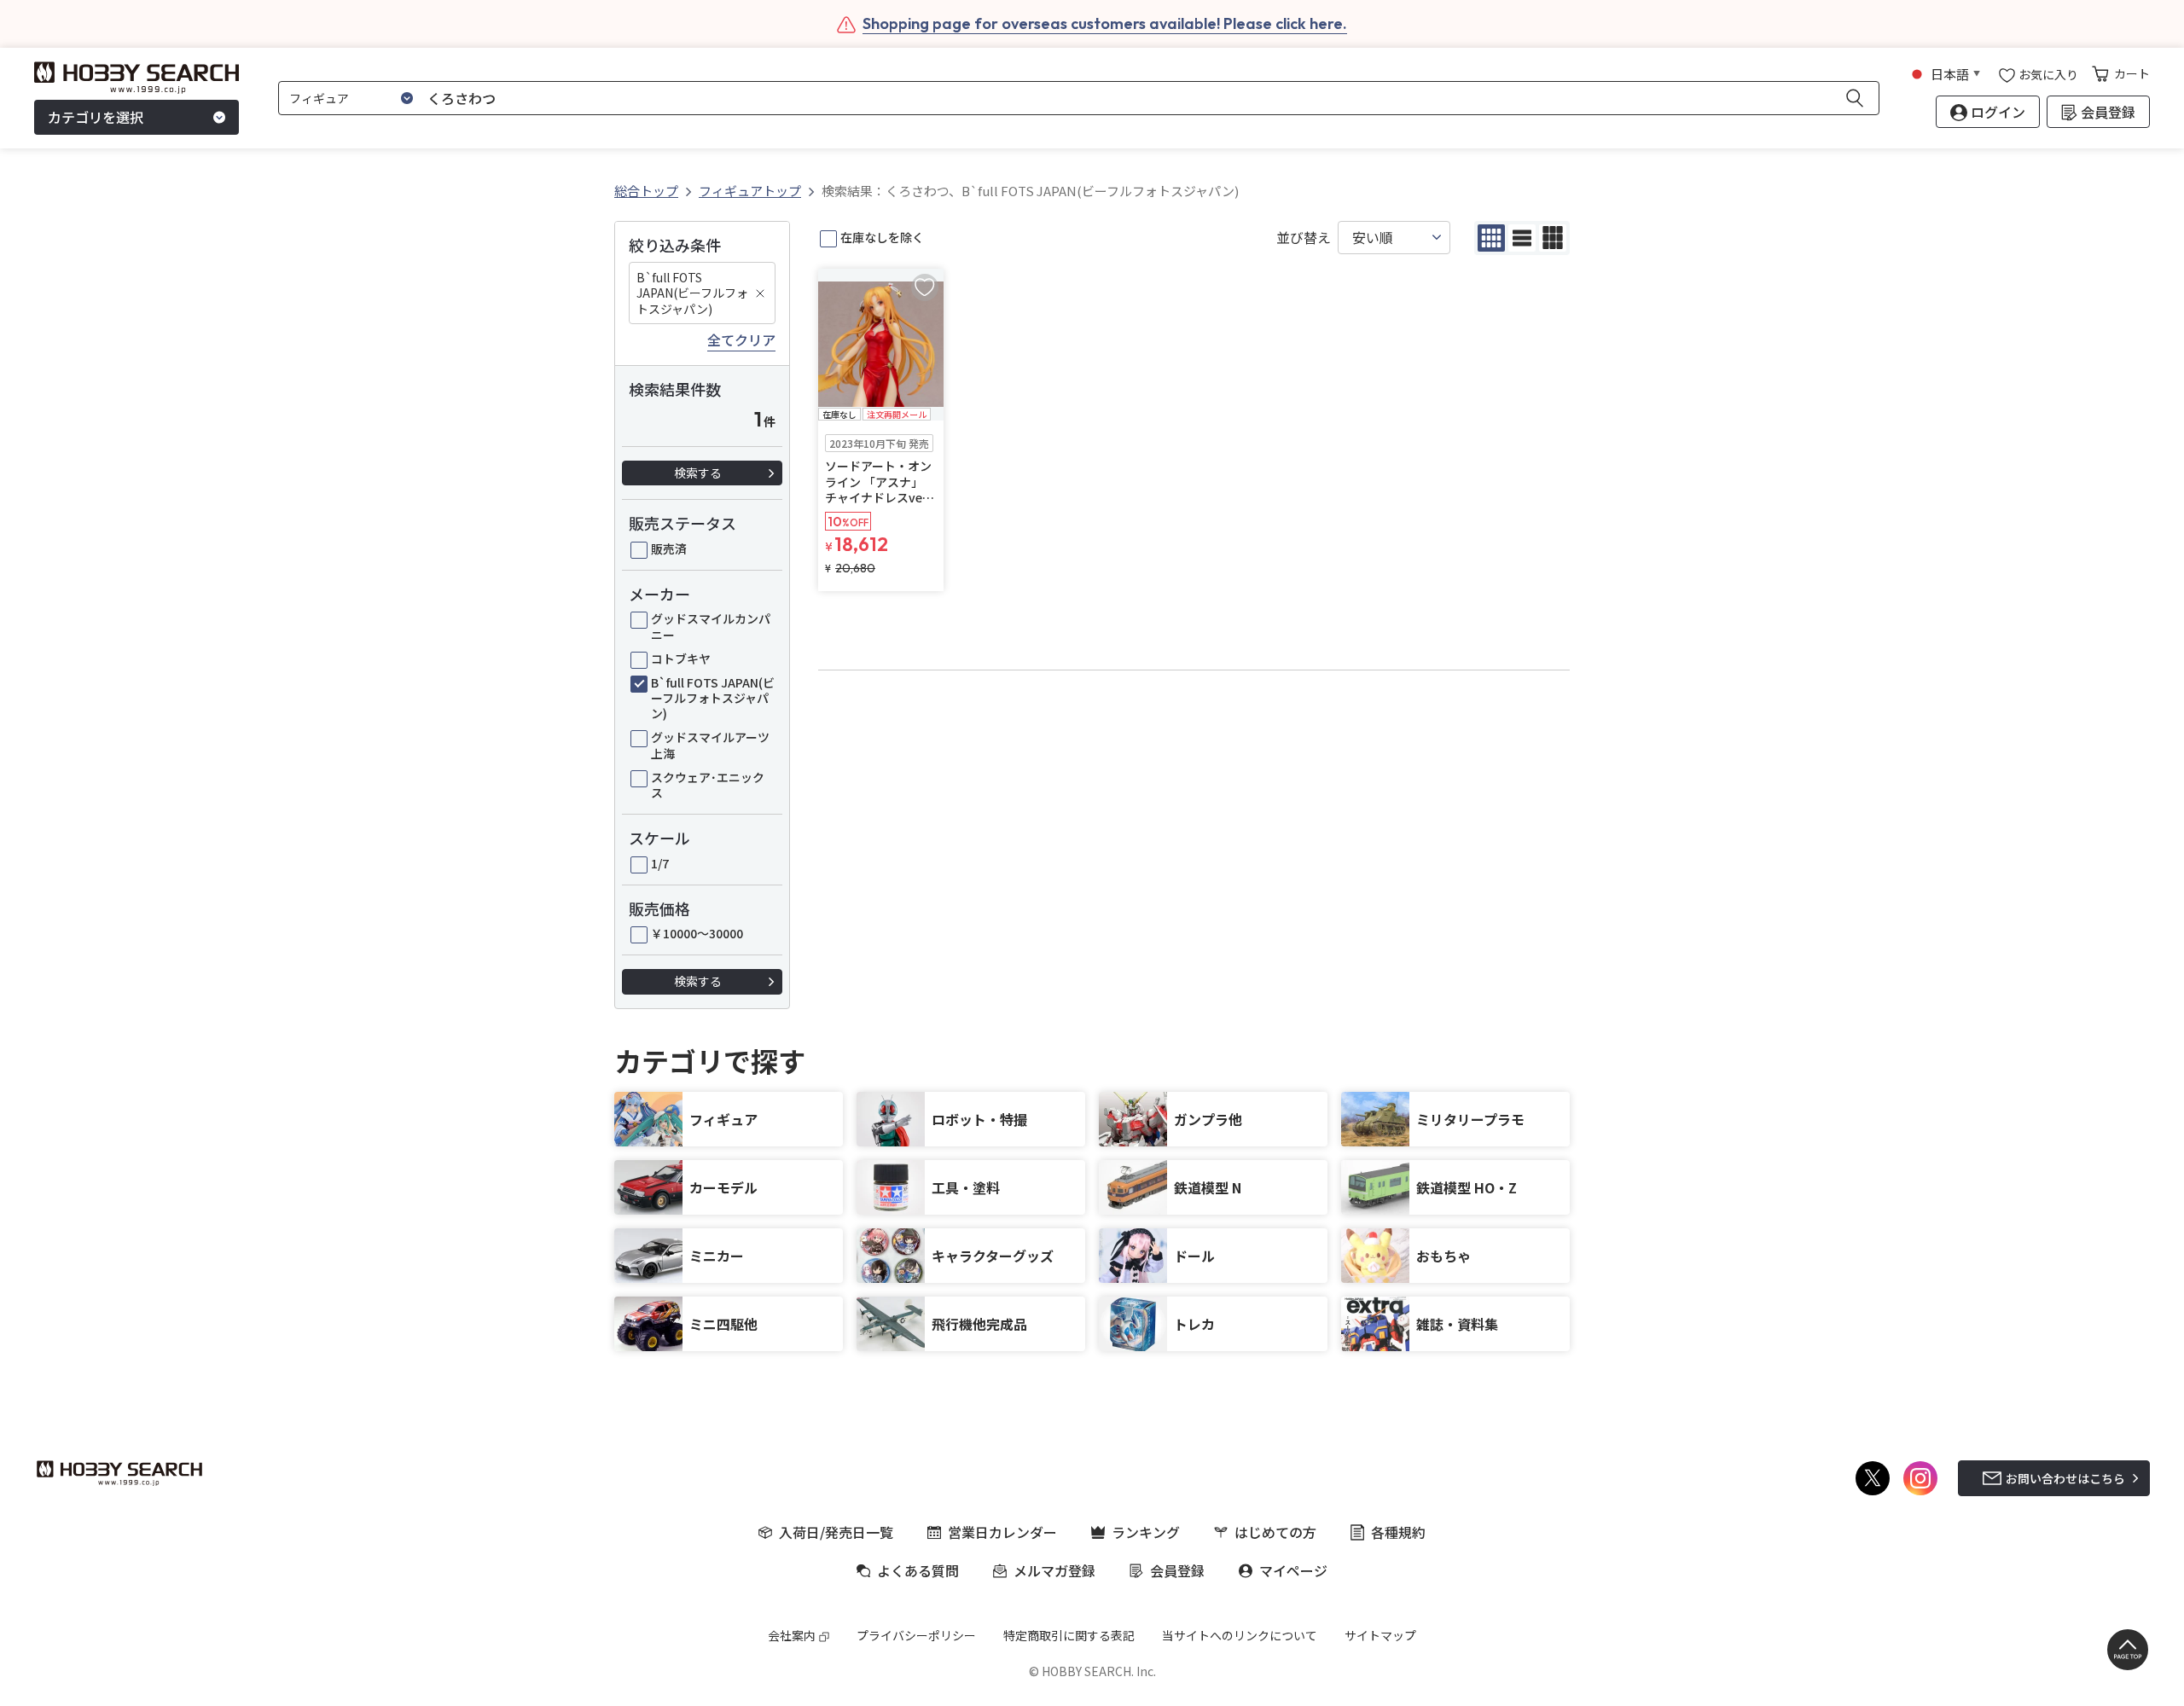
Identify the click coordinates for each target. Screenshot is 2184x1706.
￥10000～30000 (697, 933)
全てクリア (741, 340)
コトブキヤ (681, 659)
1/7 (660, 863)
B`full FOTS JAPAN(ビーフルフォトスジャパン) (692, 293)
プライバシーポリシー (916, 1635)
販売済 (669, 548)
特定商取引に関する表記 (1069, 1635)
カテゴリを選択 (96, 118)
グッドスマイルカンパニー (711, 626)
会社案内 (792, 1635)
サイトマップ (1380, 1635)
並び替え (1304, 238)
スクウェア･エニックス (708, 785)
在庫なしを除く (882, 237)
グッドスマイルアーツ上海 (710, 745)
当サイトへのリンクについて (1240, 1635)
